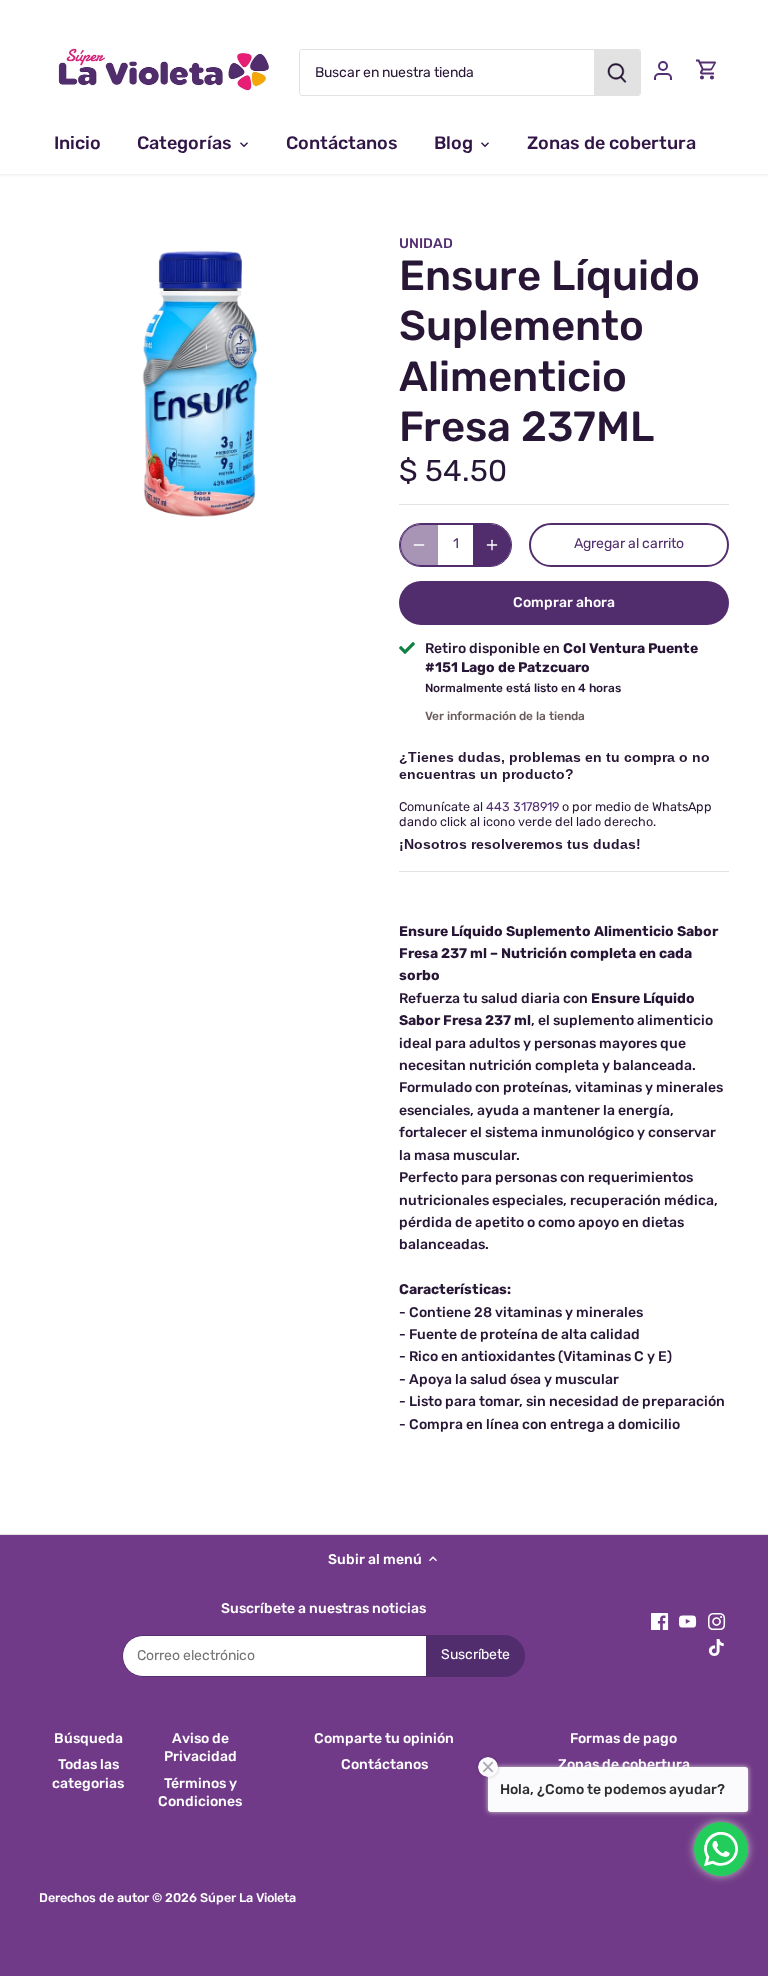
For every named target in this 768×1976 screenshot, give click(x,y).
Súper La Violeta (248, 1897)
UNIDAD (426, 243)
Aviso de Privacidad (200, 1747)
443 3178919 (522, 806)
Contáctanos (384, 1764)
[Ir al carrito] (707, 69)
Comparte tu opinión (384, 1738)
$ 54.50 (453, 471)
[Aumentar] (492, 545)
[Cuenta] (663, 69)
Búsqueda (88, 1738)
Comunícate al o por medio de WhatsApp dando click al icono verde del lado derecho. (555, 814)
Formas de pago (623, 1738)
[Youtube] (687, 1621)
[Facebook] (659, 1621)
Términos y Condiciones (200, 1792)
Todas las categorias (88, 1773)
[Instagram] (716, 1621)
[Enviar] (617, 72)
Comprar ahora (564, 602)
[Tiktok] (716, 1647)
